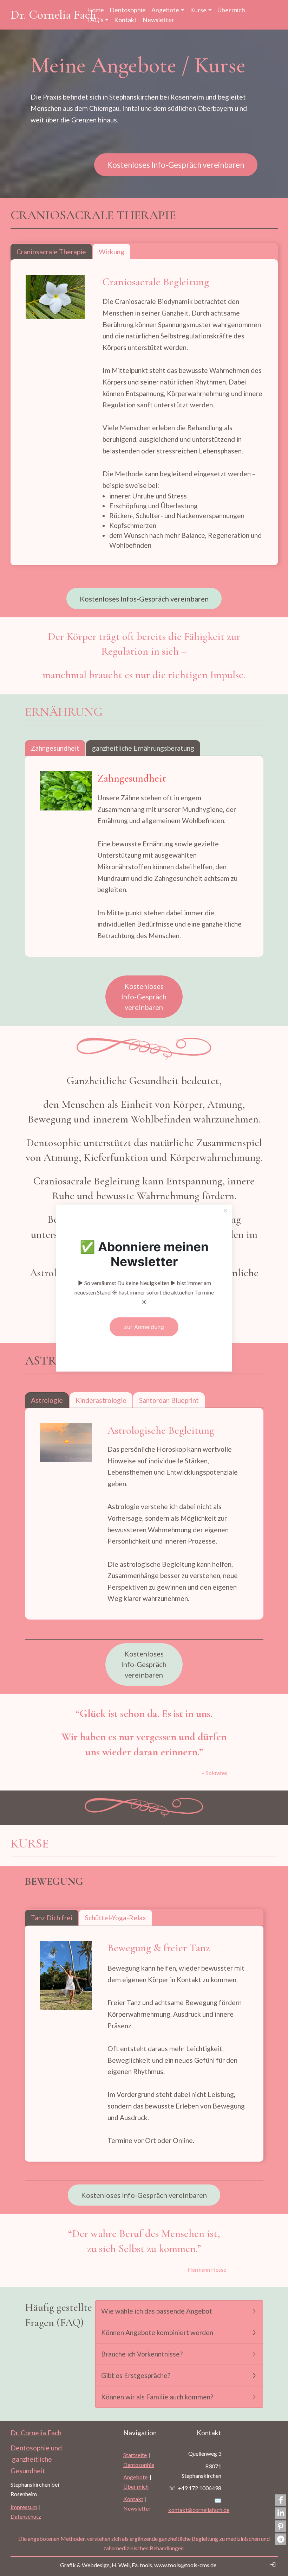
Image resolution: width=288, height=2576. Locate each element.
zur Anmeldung (144, 1327)
